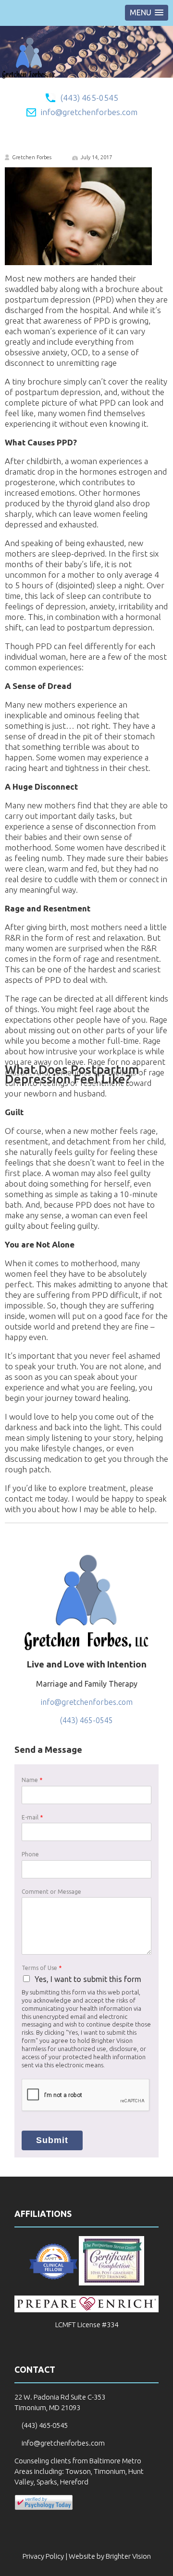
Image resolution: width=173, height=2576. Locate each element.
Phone (30, 1854)
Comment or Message (51, 1892)
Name (32, 1780)
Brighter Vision (128, 2556)
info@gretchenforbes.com (89, 112)
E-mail (32, 1817)
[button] (147, 13)
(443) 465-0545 (89, 98)
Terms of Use (42, 1968)
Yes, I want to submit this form (88, 1979)
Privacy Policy (43, 2556)
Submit (52, 2140)
